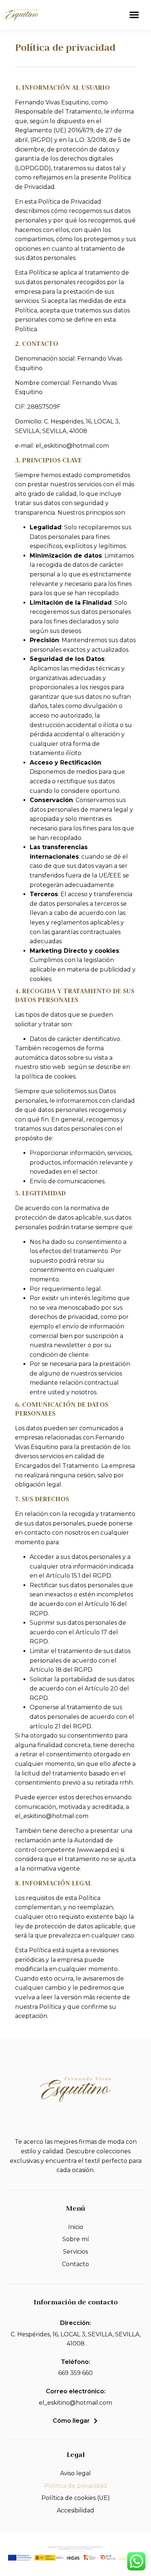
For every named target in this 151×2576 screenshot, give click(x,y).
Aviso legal (75, 2473)
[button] (134, 15)
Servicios (75, 2252)
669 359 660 (75, 2373)
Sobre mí (76, 2239)
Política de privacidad (76, 2486)
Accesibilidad (75, 2510)
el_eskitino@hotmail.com (75, 2403)
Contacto (75, 2264)
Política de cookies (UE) (76, 2498)
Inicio (76, 2227)
